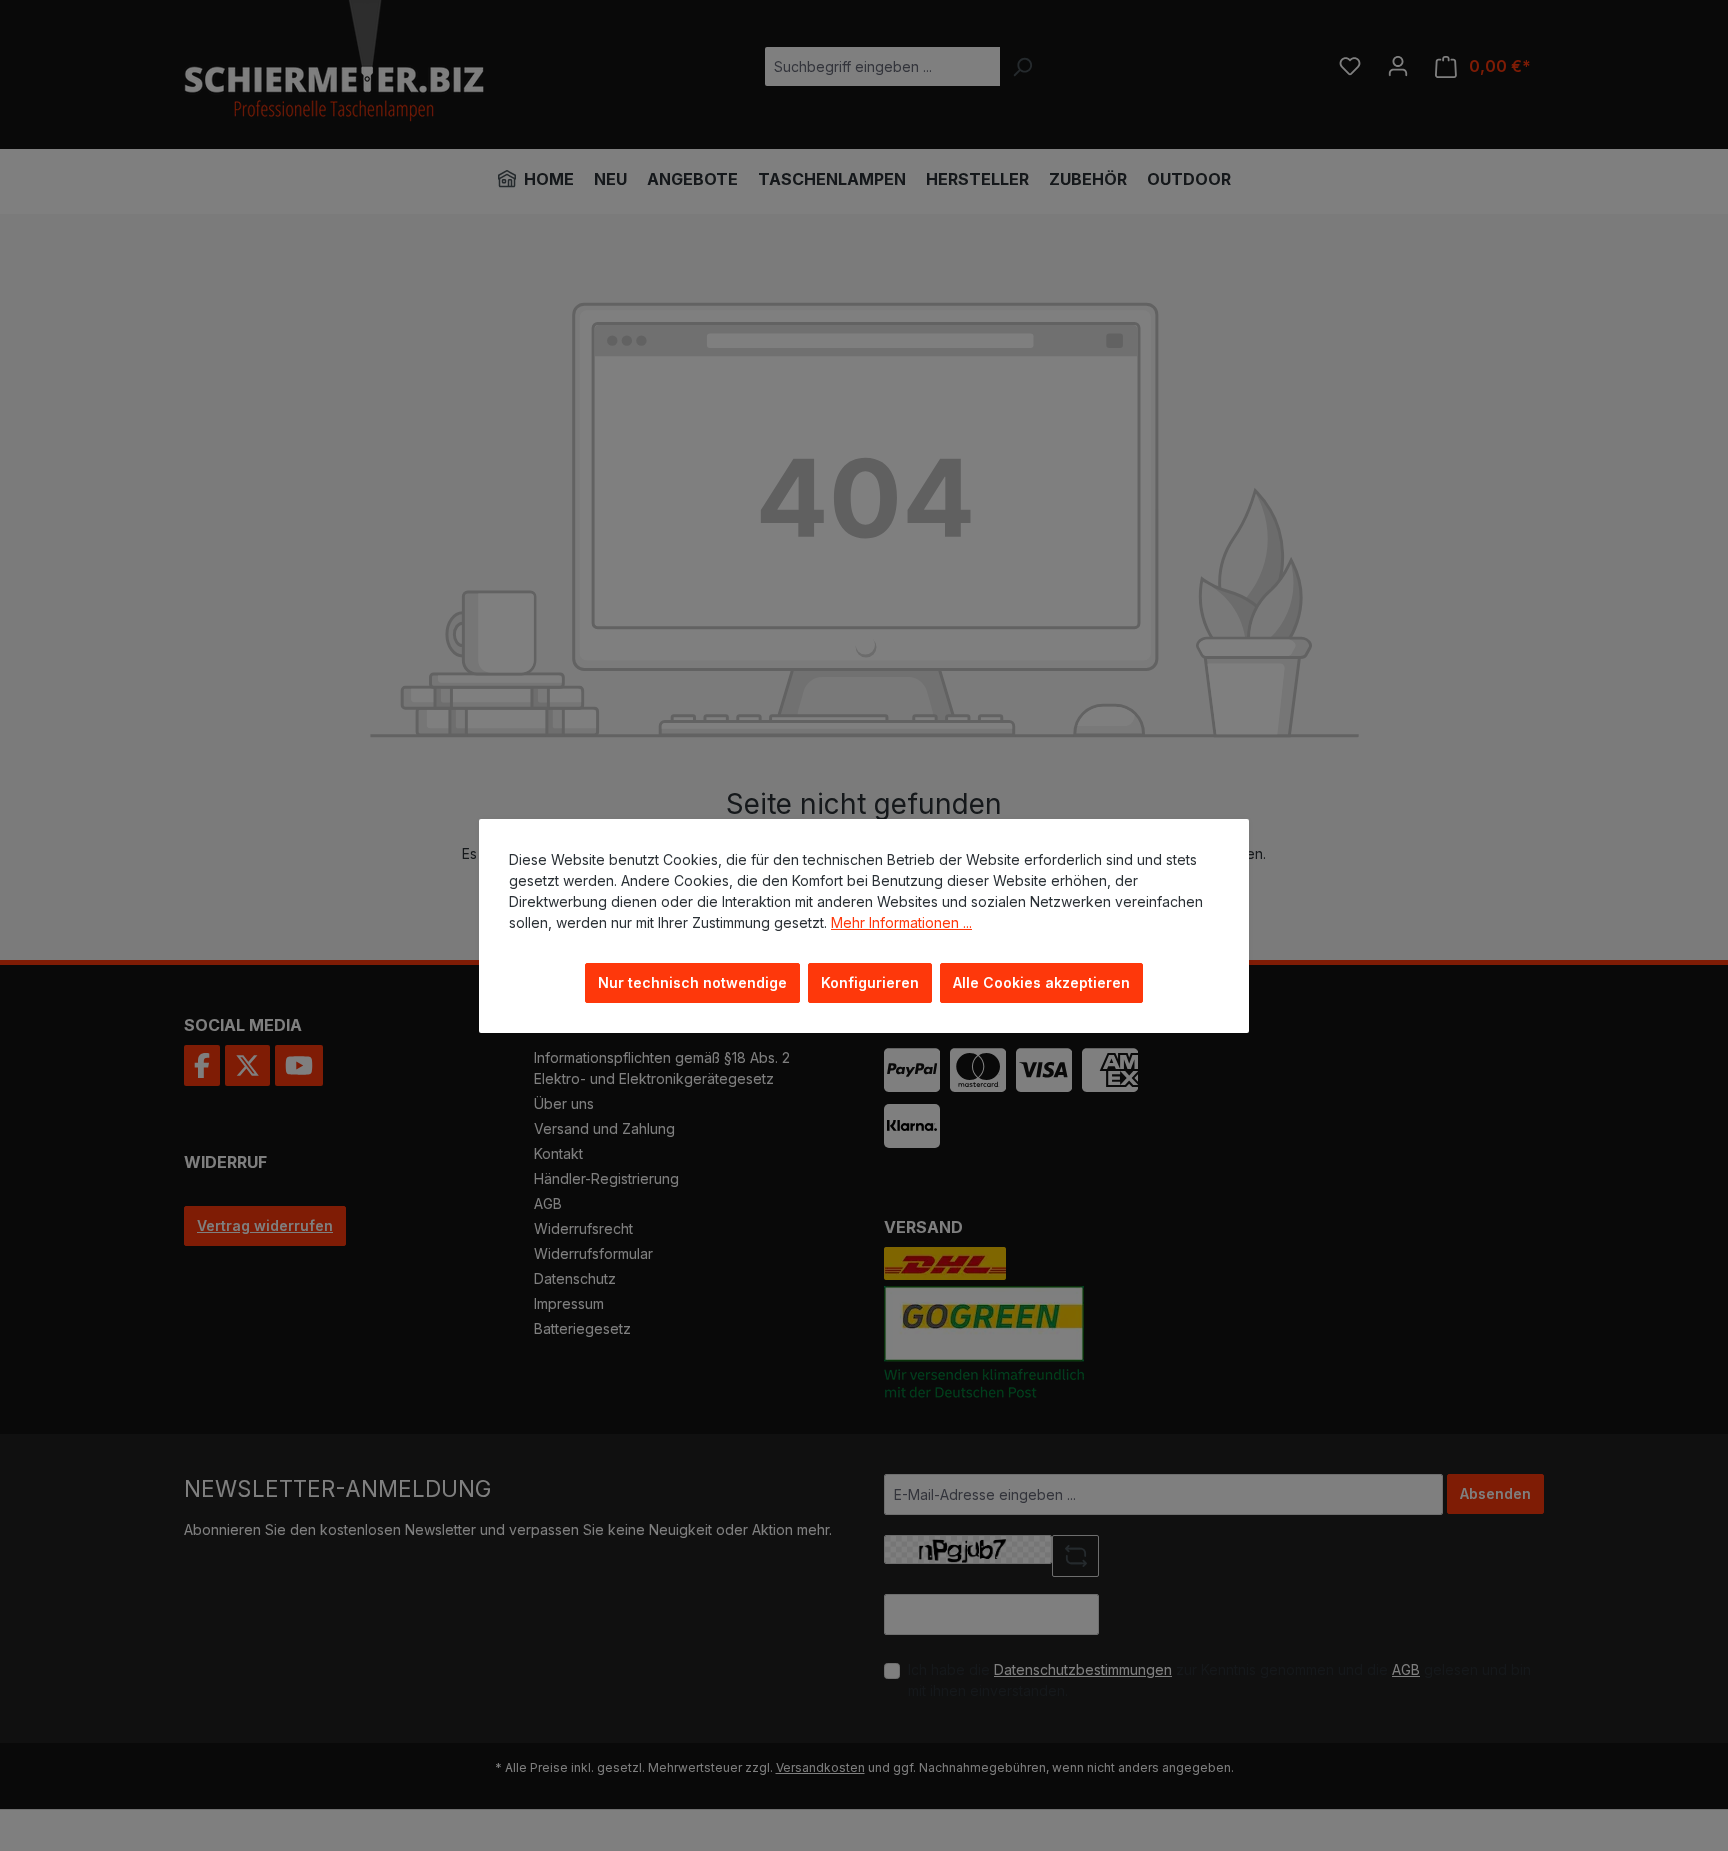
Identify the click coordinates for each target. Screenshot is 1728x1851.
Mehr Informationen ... (901, 922)
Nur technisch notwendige (692, 982)
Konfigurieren (870, 982)
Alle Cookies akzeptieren (1041, 982)
